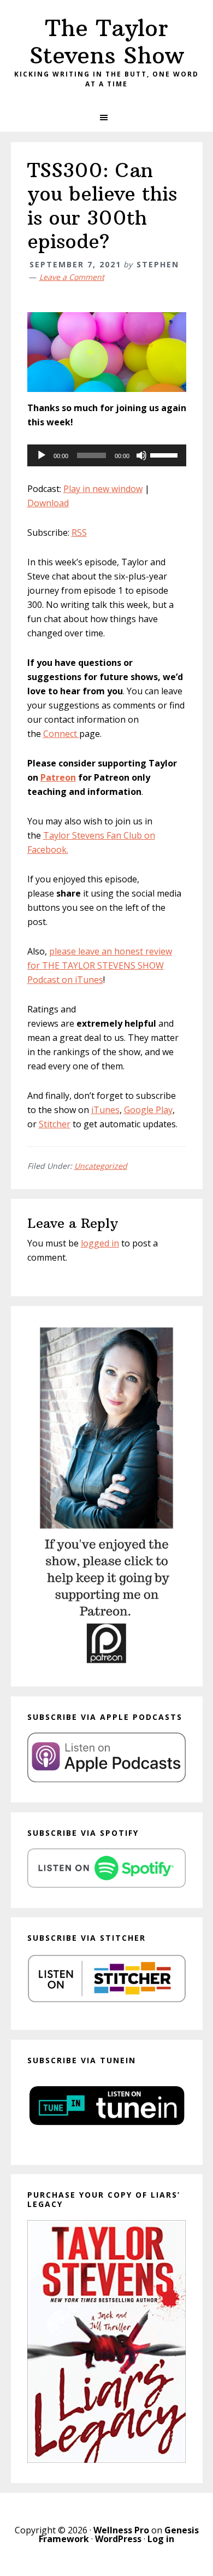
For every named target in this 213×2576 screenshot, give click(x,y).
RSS (79, 532)
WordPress (118, 2539)
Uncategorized (101, 1166)
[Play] (42, 455)
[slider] (165, 454)
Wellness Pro (121, 2530)
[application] (107, 455)
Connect (61, 734)
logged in (100, 1243)
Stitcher (55, 1124)
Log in (161, 2539)
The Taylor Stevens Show (107, 42)
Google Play (148, 1110)
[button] (106, 118)
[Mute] (141, 455)
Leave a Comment (72, 277)
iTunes (105, 1110)
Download (48, 503)
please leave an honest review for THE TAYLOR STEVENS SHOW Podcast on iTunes (100, 965)
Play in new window (103, 489)
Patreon (58, 777)
